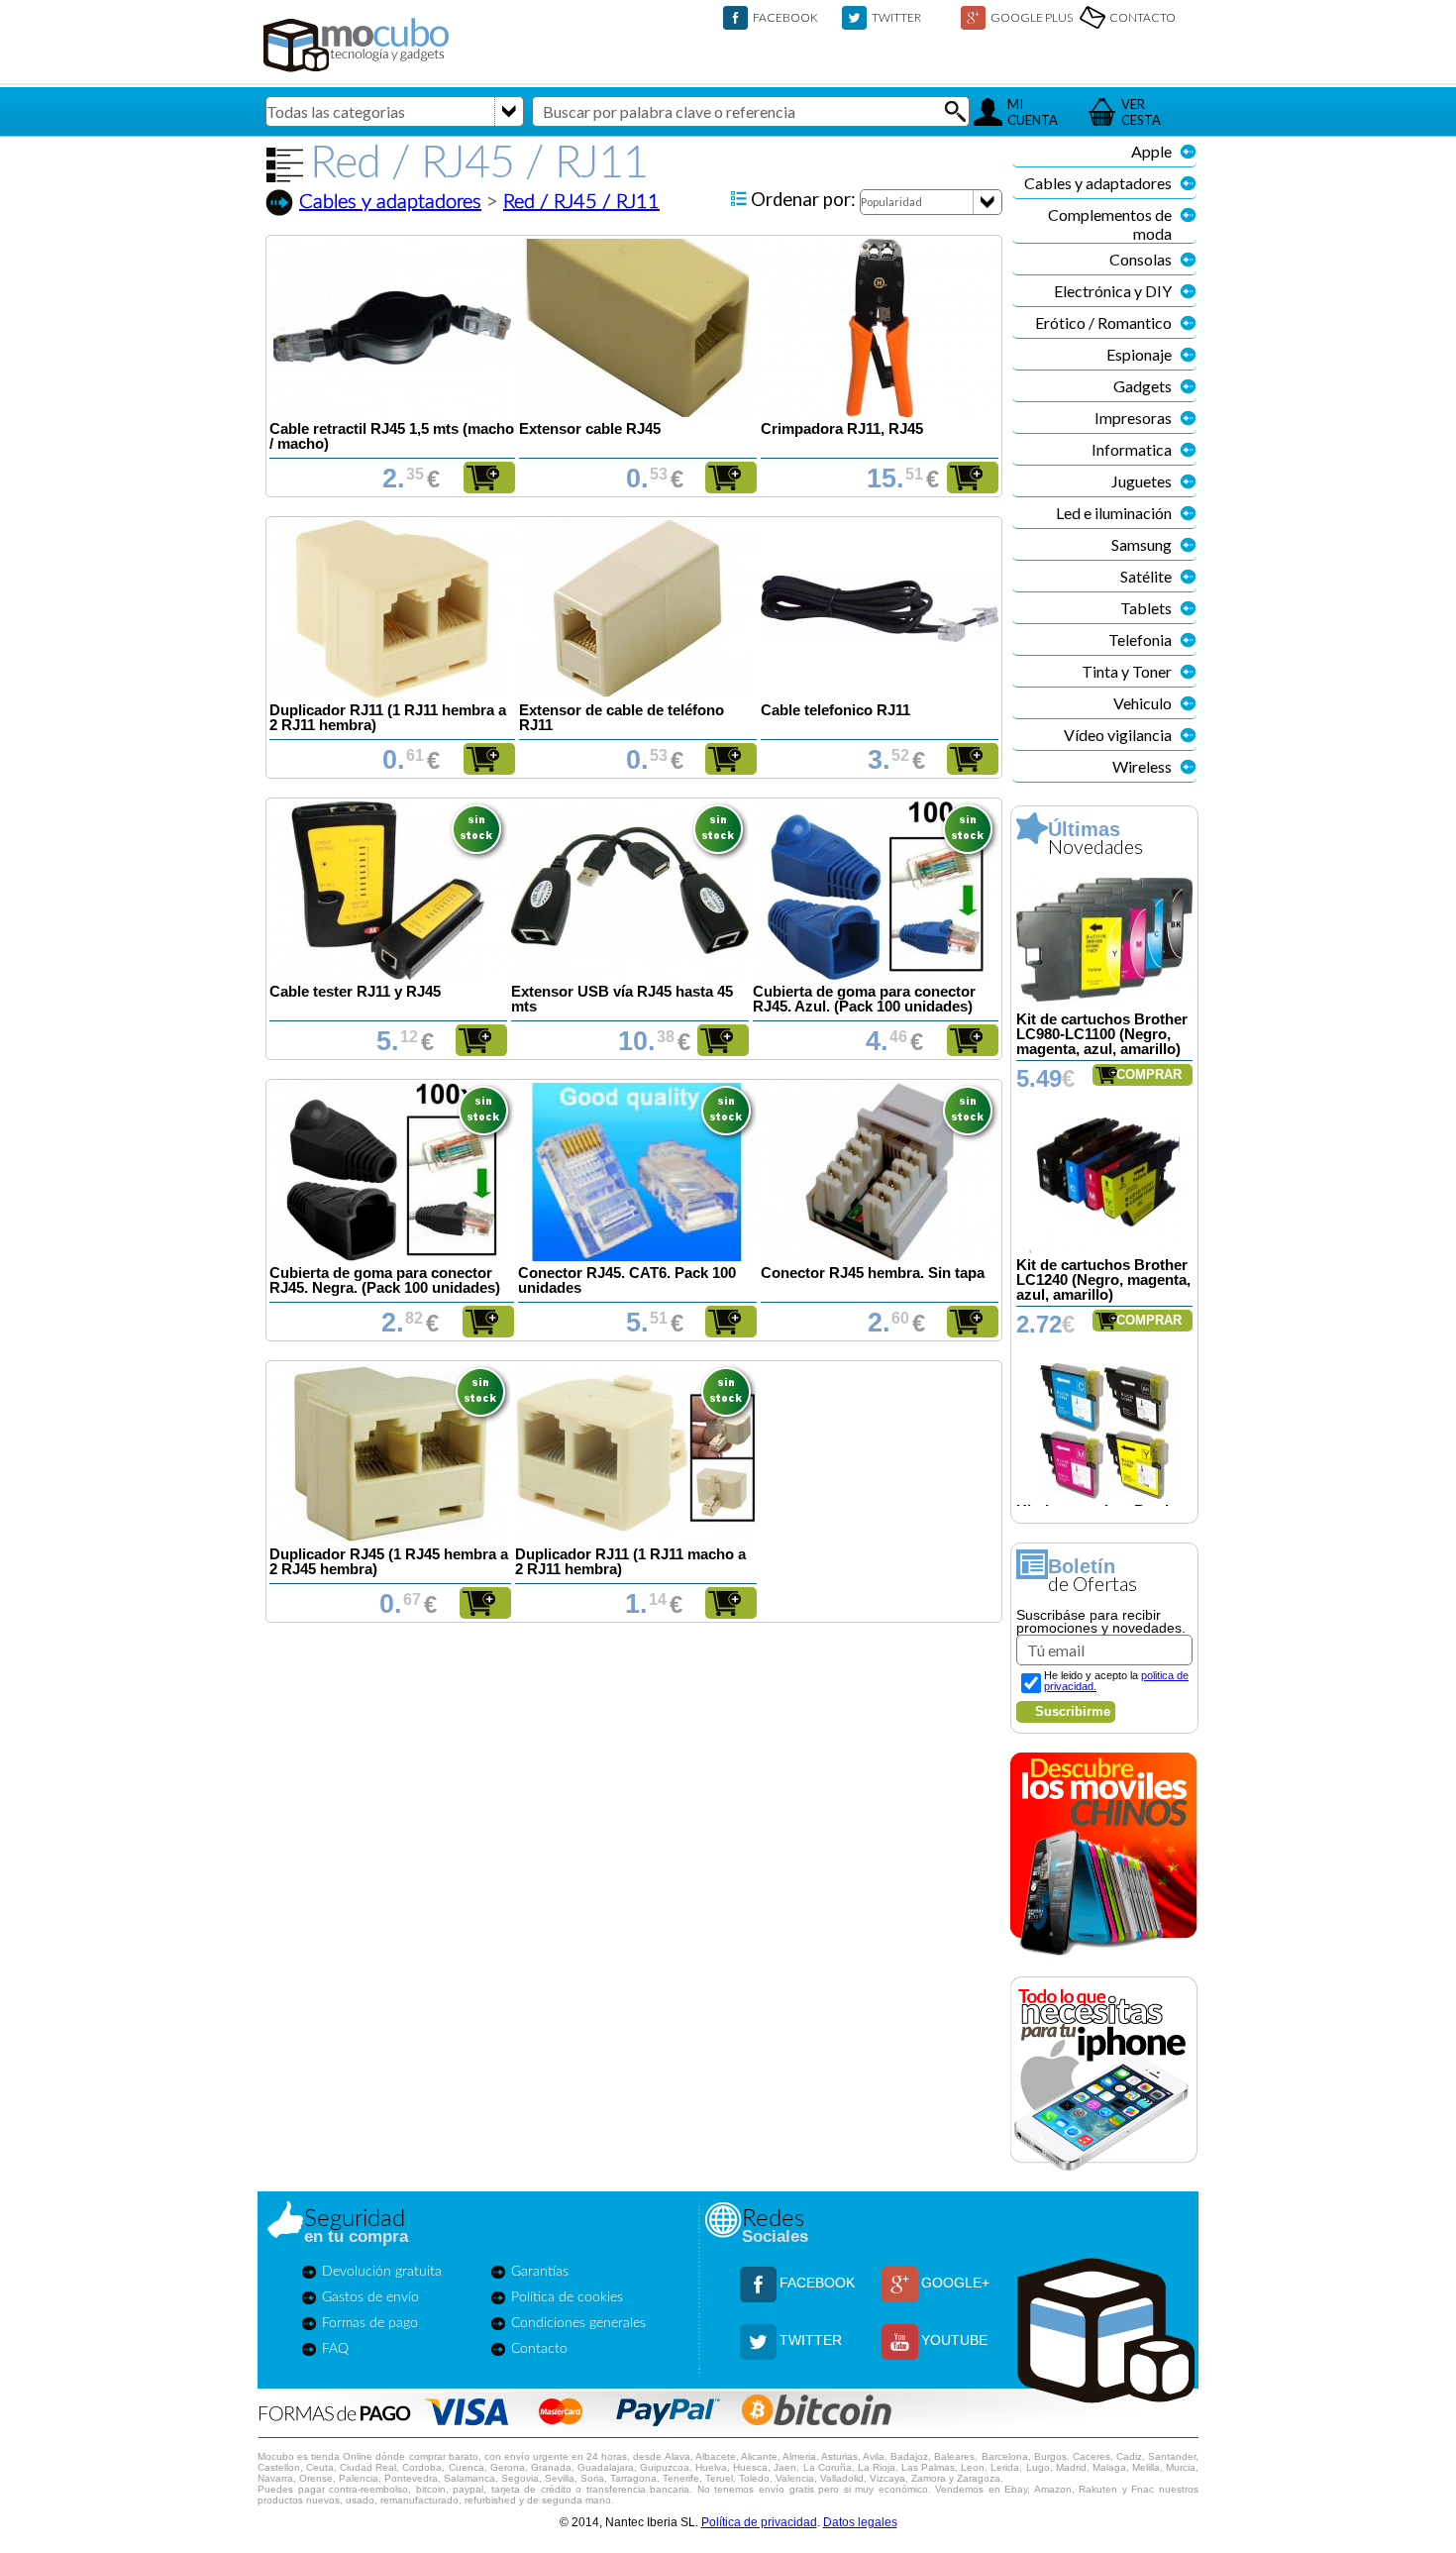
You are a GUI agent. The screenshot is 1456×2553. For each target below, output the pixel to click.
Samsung (1142, 544)
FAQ (335, 2349)
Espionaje (1139, 354)
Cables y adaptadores (390, 202)
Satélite (1146, 576)
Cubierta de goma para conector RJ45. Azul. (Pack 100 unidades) (864, 999)
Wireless (1142, 766)
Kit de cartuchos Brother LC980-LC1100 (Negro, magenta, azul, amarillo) (1102, 1034)
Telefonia (1140, 639)
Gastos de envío (370, 2297)
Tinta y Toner (1127, 671)
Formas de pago (370, 2323)
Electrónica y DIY (1113, 291)
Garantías (540, 2272)
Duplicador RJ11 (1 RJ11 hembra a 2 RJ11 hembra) (388, 718)
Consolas (1141, 259)
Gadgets (1143, 386)
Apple (1151, 151)
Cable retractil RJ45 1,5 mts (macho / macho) (392, 436)
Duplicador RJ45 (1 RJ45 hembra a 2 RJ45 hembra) (389, 1562)
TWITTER (896, 17)
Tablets (1146, 608)
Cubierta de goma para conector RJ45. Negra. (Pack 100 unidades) (385, 1280)
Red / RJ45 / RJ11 (581, 202)
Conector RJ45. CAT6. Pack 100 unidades (627, 1280)
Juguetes (1142, 481)
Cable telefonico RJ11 (835, 710)
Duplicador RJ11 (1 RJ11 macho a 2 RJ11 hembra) (630, 1562)
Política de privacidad (759, 2522)
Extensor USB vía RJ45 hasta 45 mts (622, 999)
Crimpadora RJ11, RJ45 (842, 429)
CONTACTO (1143, 17)
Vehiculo (1143, 703)
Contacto (539, 2349)
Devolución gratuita (382, 2272)
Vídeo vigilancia (1118, 735)
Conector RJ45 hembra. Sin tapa (873, 1273)
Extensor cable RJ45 (590, 429)
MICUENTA (1033, 112)
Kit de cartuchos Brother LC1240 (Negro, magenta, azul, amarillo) (1103, 1280)
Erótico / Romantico (1103, 322)
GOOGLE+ (955, 2283)
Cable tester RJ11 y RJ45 (355, 992)
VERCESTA (1141, 112)
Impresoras (1133, 418)
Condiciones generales (578, 2323)
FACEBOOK (785, 17)
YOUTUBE (954, 2340)
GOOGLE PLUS (1032, 17)
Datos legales (860, 2522)
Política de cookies (567, 2297)
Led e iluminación (1114, 513)
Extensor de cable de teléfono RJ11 (622, 718)
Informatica (1132, 449)
